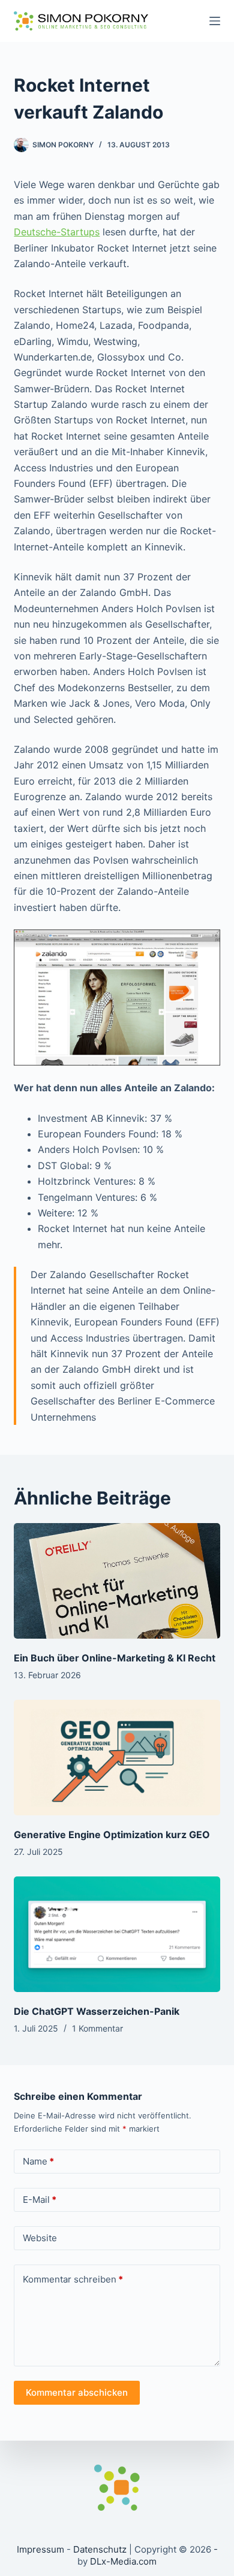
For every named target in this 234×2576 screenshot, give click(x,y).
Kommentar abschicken (77, 2392)
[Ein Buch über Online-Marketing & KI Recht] (117, 1581)
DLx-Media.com (123, 2561)
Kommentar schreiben (73, 2279)
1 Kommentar (97, 2028)
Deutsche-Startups (57, 232)
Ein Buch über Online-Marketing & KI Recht (115, 1658)
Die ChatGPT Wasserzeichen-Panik (97, 2011)
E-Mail (40, 2200)
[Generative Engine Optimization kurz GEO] (117, 1758)
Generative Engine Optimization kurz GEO (112, 1835)
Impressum (40, 2549)
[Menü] (215, 21)
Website (40, 2238)
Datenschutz (100, 2549)
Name (38, 2161)
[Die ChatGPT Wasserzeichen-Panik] (117, 1934)
